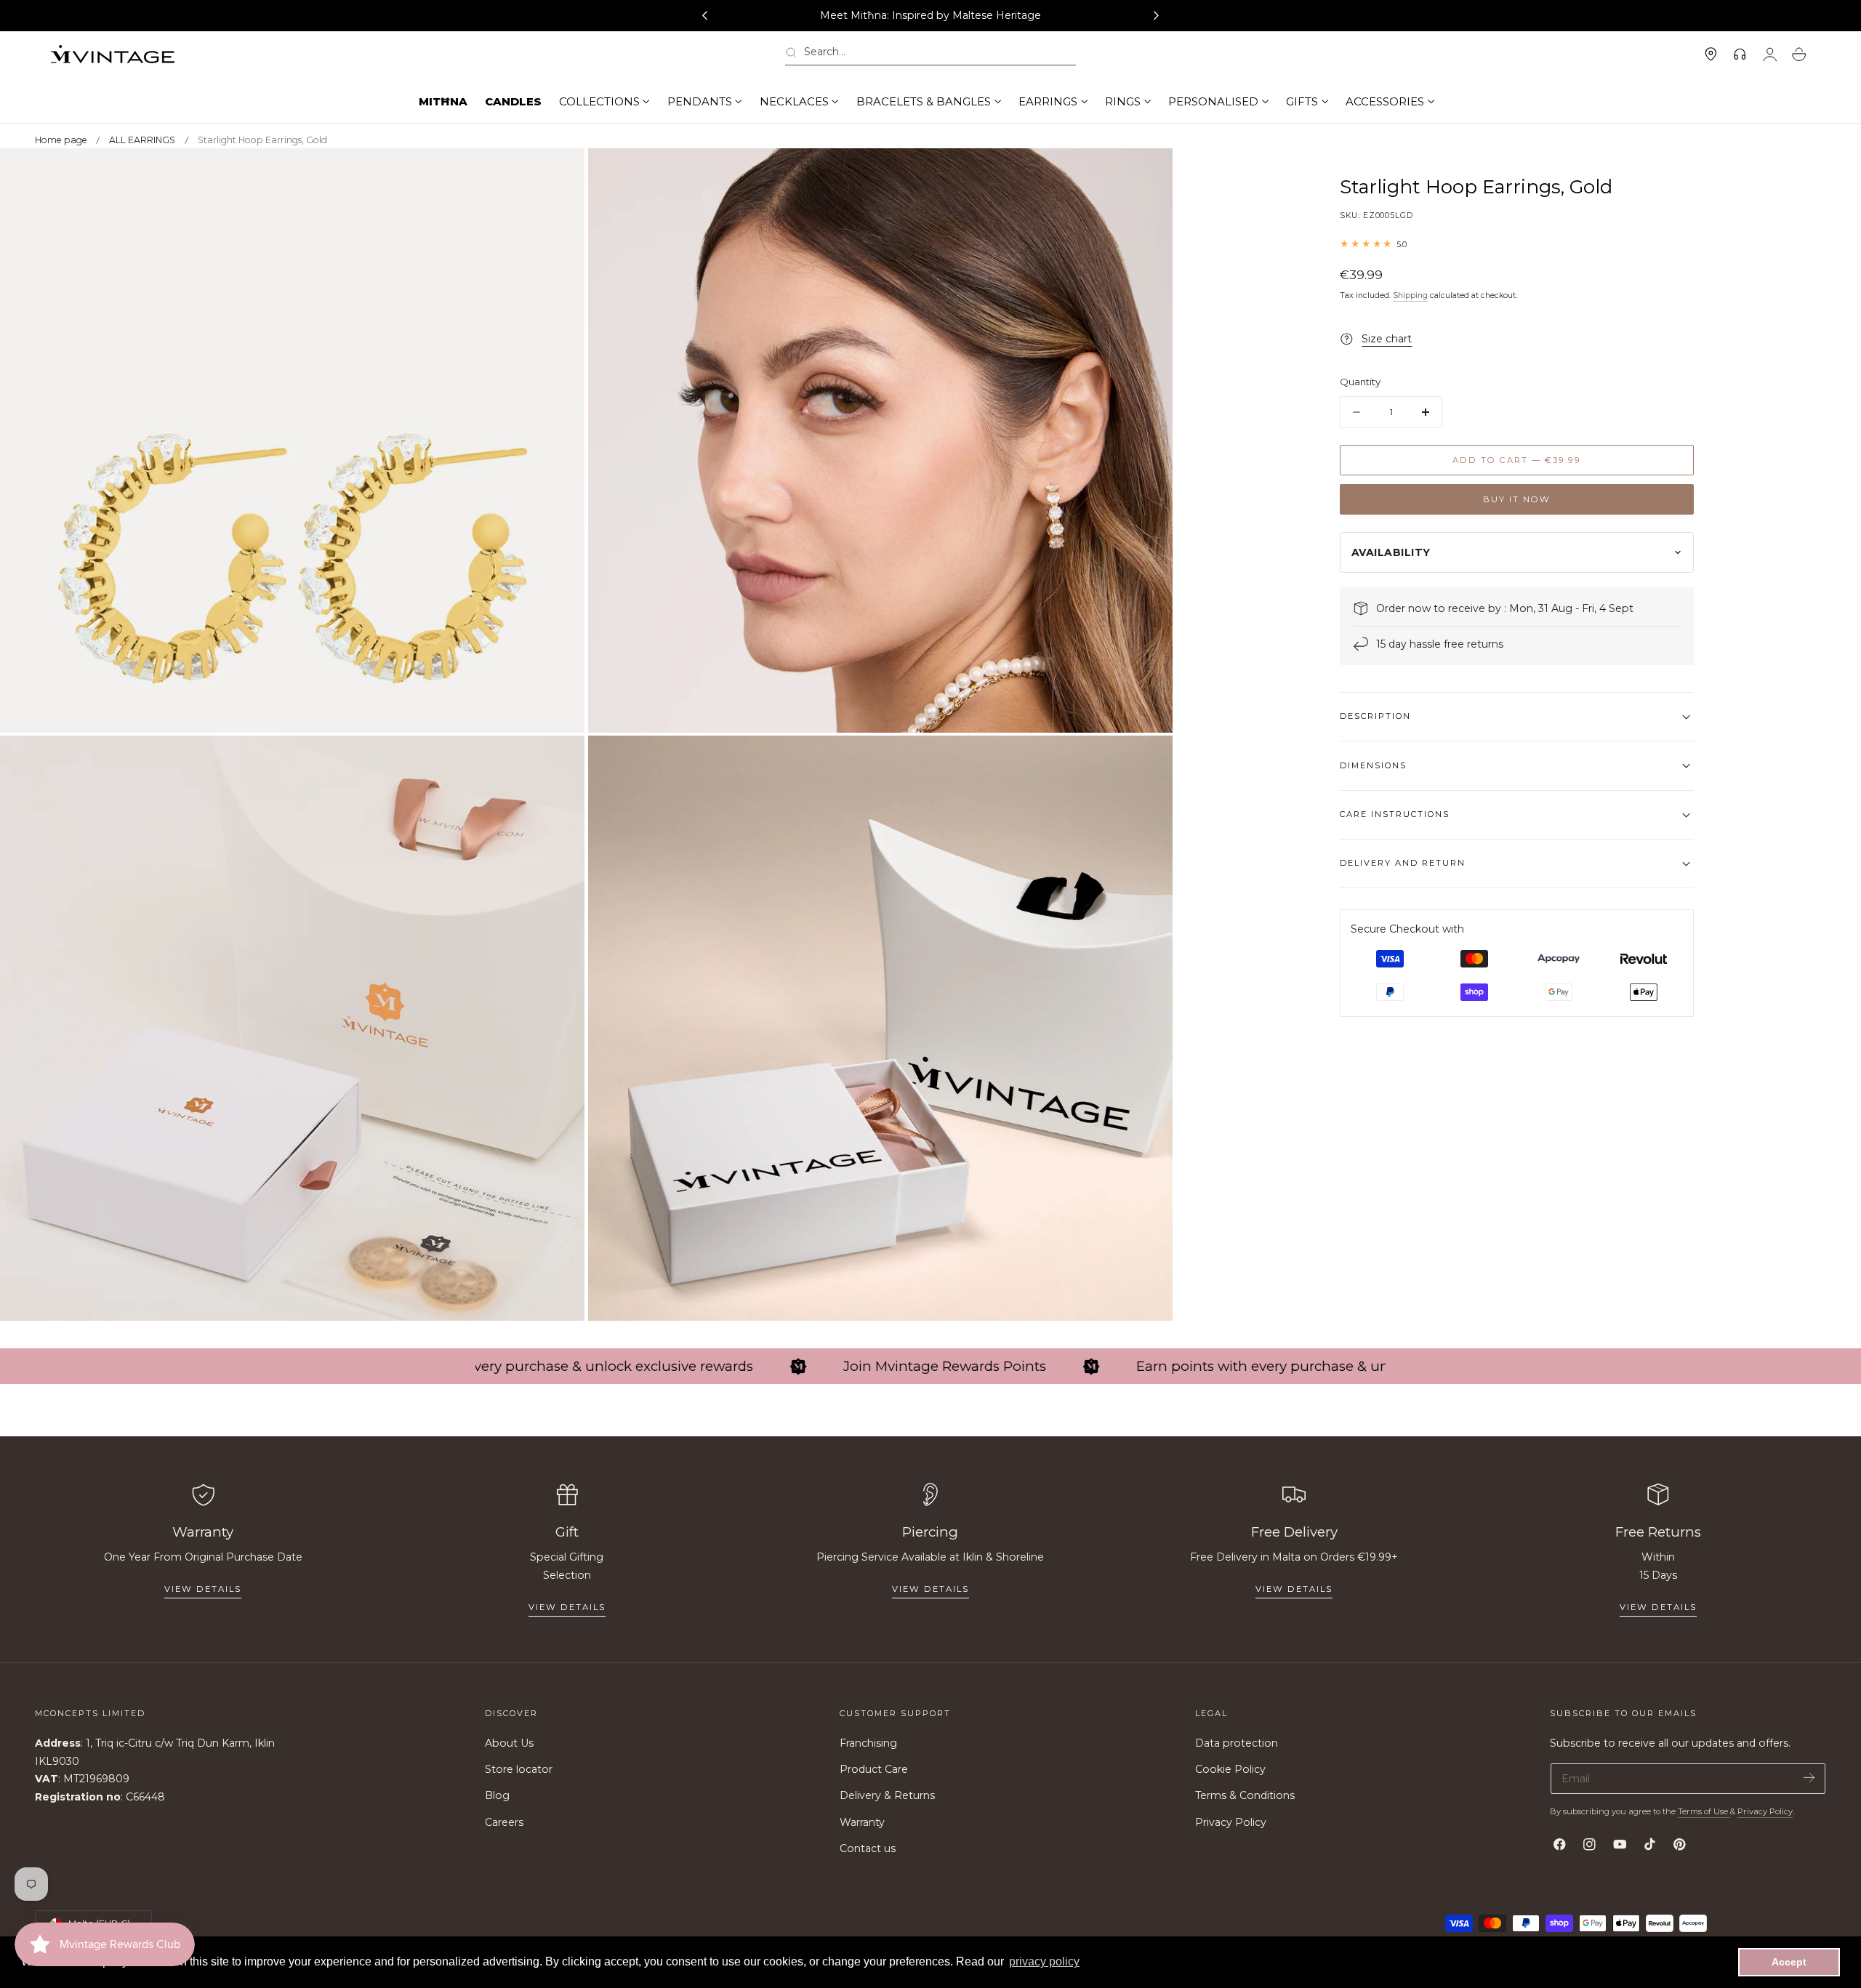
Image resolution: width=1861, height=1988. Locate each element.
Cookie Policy (1230, 1770)
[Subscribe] (1809, 1778)
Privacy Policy (1231, 1822)
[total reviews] (1517, 244)
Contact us (868, 1848)
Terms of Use (1704, 1811)
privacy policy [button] (1044, 1961)
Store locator (519, 1770)
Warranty (862, 1822)
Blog (497, 1796)
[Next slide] (1157, 16)
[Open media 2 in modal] (1147, 174)
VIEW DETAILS (567, 1607)
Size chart (1387, 339)
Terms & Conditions (1245, 1796)
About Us (509, 1743)
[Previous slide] (704, 16)
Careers (504, 1822)
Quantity (1360, 382)
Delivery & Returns (887, 1796)
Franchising (868, 1743)
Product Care (874, 1770)
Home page (61, 140)
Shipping (1410, 295)
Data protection (1237, 1743)
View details (203, 1589)
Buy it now (1517, 499)
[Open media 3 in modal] (559, 761)
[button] (930, 55)
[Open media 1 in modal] (559, 174)
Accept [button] (1789, 1962)
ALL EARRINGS (142, 140)
